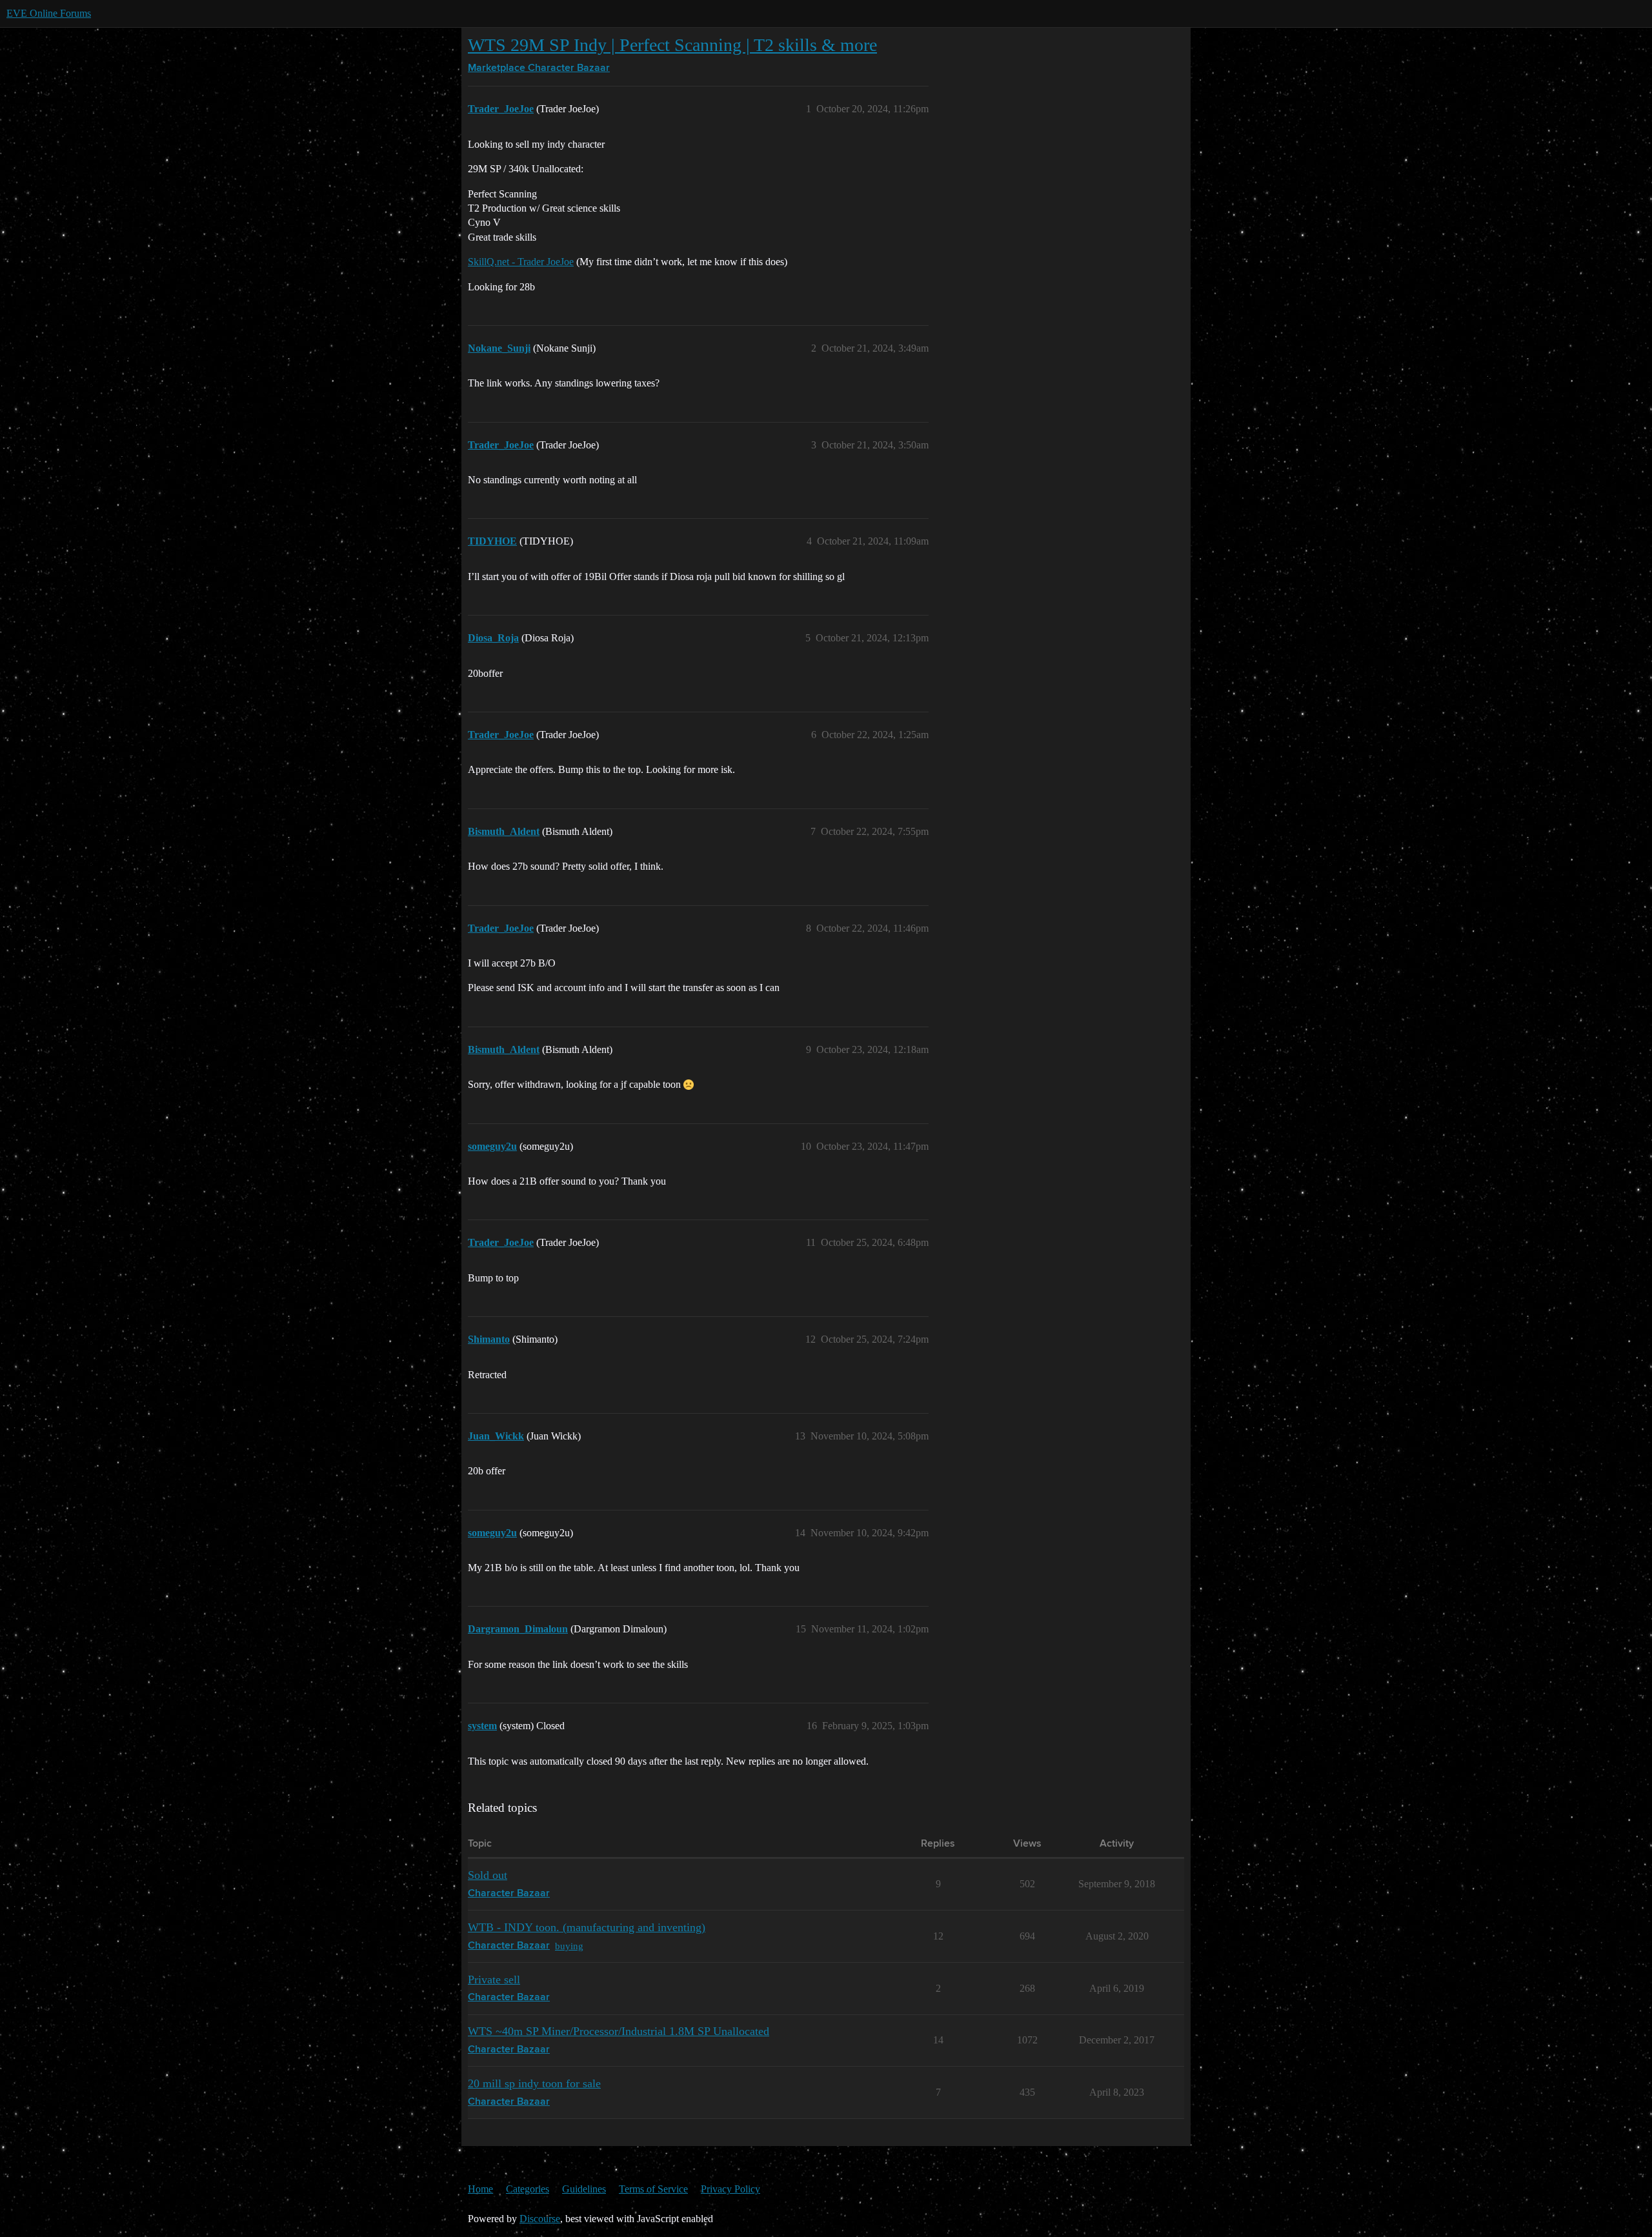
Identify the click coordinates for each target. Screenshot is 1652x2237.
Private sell (494, 1980)
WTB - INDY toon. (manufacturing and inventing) (587, 1927)
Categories (528, 2189)
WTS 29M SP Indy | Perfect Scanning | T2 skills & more (672, 45)
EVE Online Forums (49, 13)
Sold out (488, 1875)
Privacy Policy (730, 2189)
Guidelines (584, 2189)
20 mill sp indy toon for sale (534, 2083)
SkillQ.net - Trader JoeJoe (521, 262)
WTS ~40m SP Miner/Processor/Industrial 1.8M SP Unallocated (619, 2031)
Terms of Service (653, 2189)
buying (569, 1946)
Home (480, 2189)
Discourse (540, 2219)
